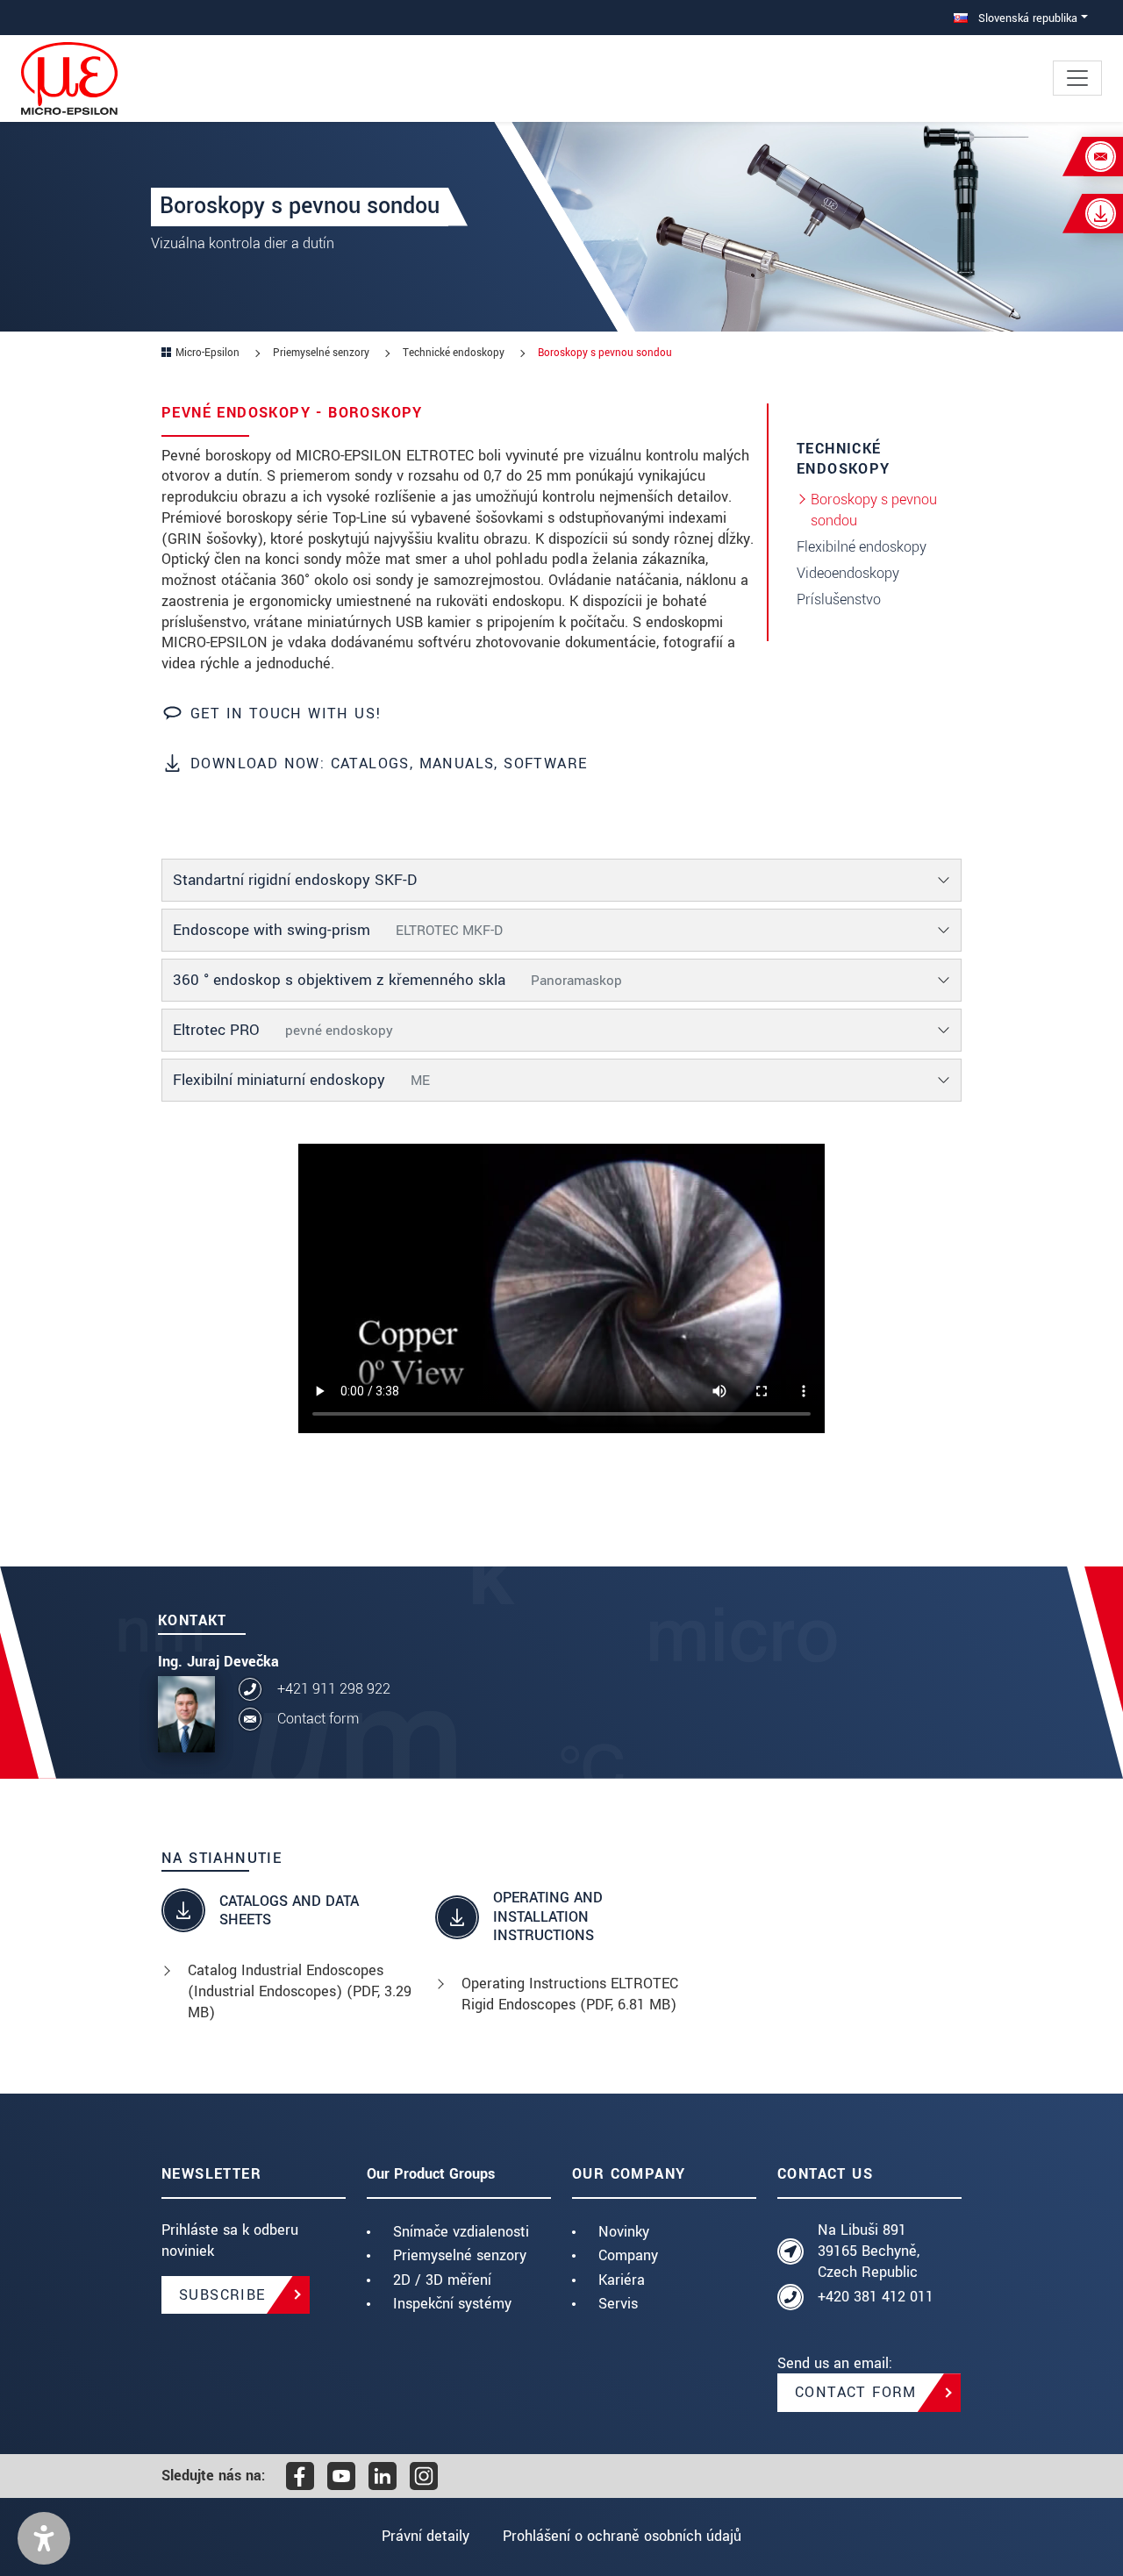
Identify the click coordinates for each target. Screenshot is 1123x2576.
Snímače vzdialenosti (461, 2232)
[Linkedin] (383, 2476)
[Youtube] (341, 2476)
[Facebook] (300, 2476)
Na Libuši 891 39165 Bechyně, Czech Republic (869, 2251)
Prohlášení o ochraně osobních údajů (622, 2536)
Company (628, 2255)
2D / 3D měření (442, 2280)
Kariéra (622, 2280)
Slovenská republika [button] (1026, 18)
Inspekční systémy (452, 2304)
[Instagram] (424, 2476)
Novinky (624, 2232)
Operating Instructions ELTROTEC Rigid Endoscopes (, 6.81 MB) (570, 1994)
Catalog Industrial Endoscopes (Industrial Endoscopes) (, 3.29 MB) (300, 1991)
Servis (618, 2304)
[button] (44, 2538)
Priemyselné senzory (460, 2255)
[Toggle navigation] (1077, 78)
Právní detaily (426, 2536)
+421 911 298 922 (334, 1689)
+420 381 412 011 (876, 2297)
